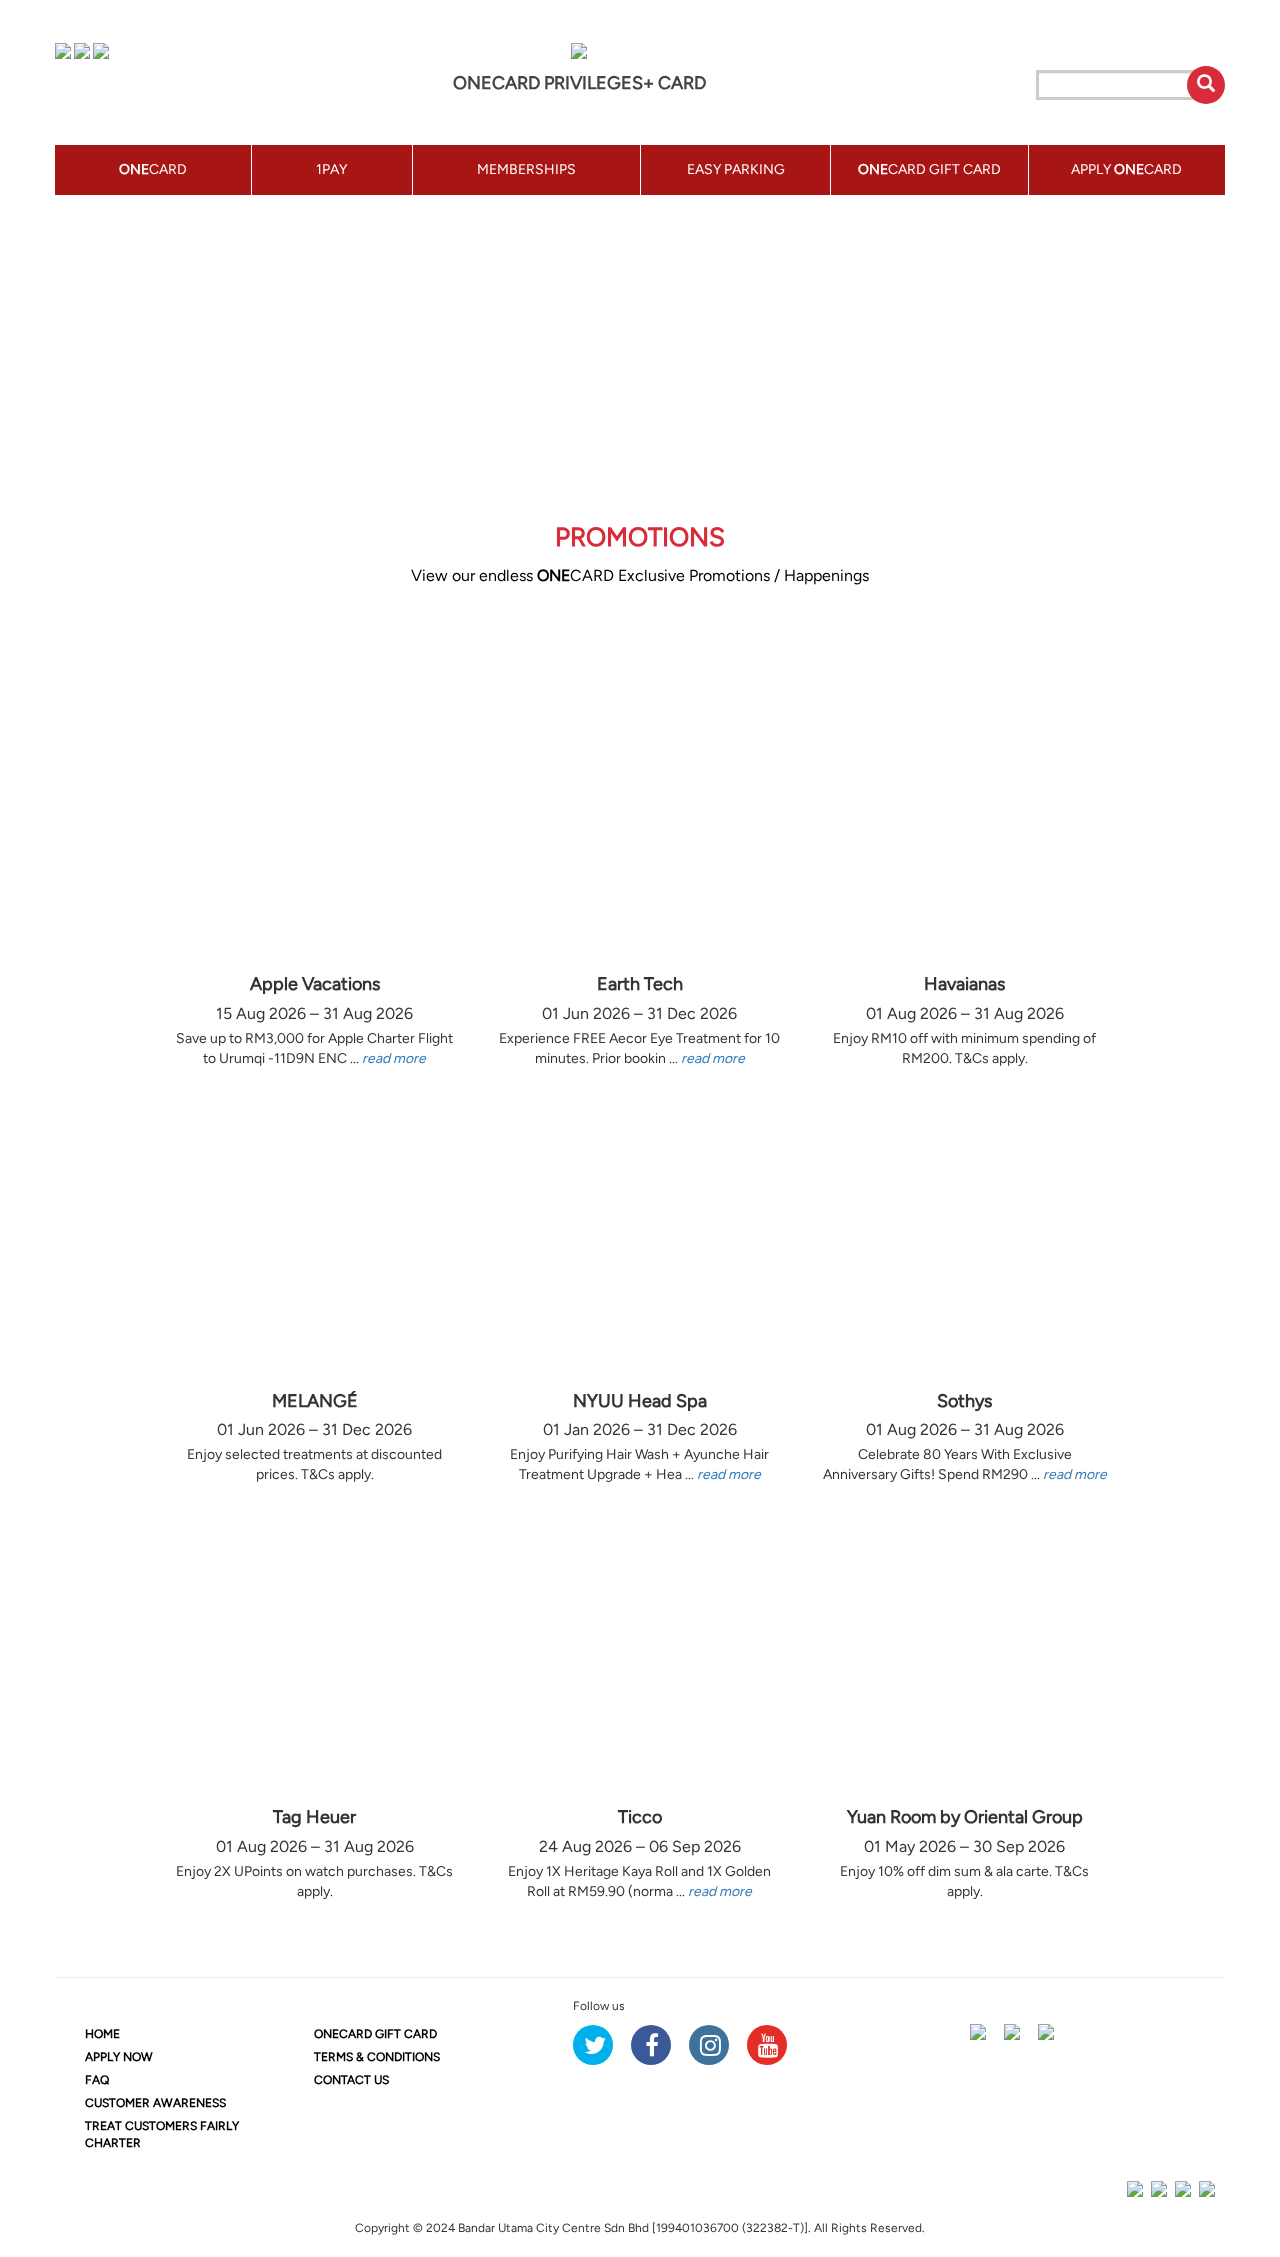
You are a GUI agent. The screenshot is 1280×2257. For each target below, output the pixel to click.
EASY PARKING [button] (736, 169)
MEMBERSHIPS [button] (526, 169)
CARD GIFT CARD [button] (929, 169)
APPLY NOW (119, 2057)
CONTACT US (351, 2080)
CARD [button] (153, 169)
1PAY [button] (331, 169)
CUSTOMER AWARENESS (155, 2103)
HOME (102, 2034)
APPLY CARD (1126, 169)
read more (394, 1058)
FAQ (97, 2080)
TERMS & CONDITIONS (377, 2057)
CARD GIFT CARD (375, 2034)
